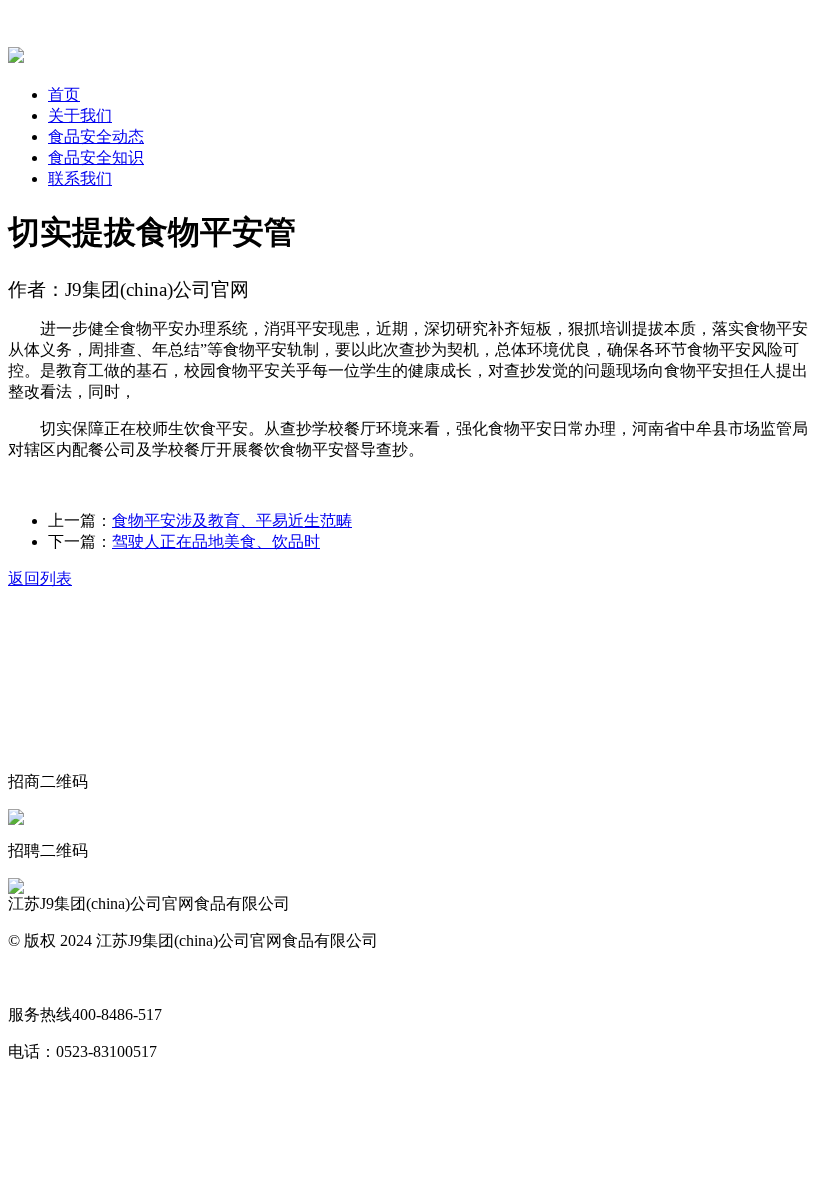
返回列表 (40, 578)
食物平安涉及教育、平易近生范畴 (232, 520)
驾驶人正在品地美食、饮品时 (216, 541)
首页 (64, 94)
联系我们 (80, 178)
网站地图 (40, 977)
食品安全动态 (96, 136)
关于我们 (80, 115)
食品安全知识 (96, 157)
